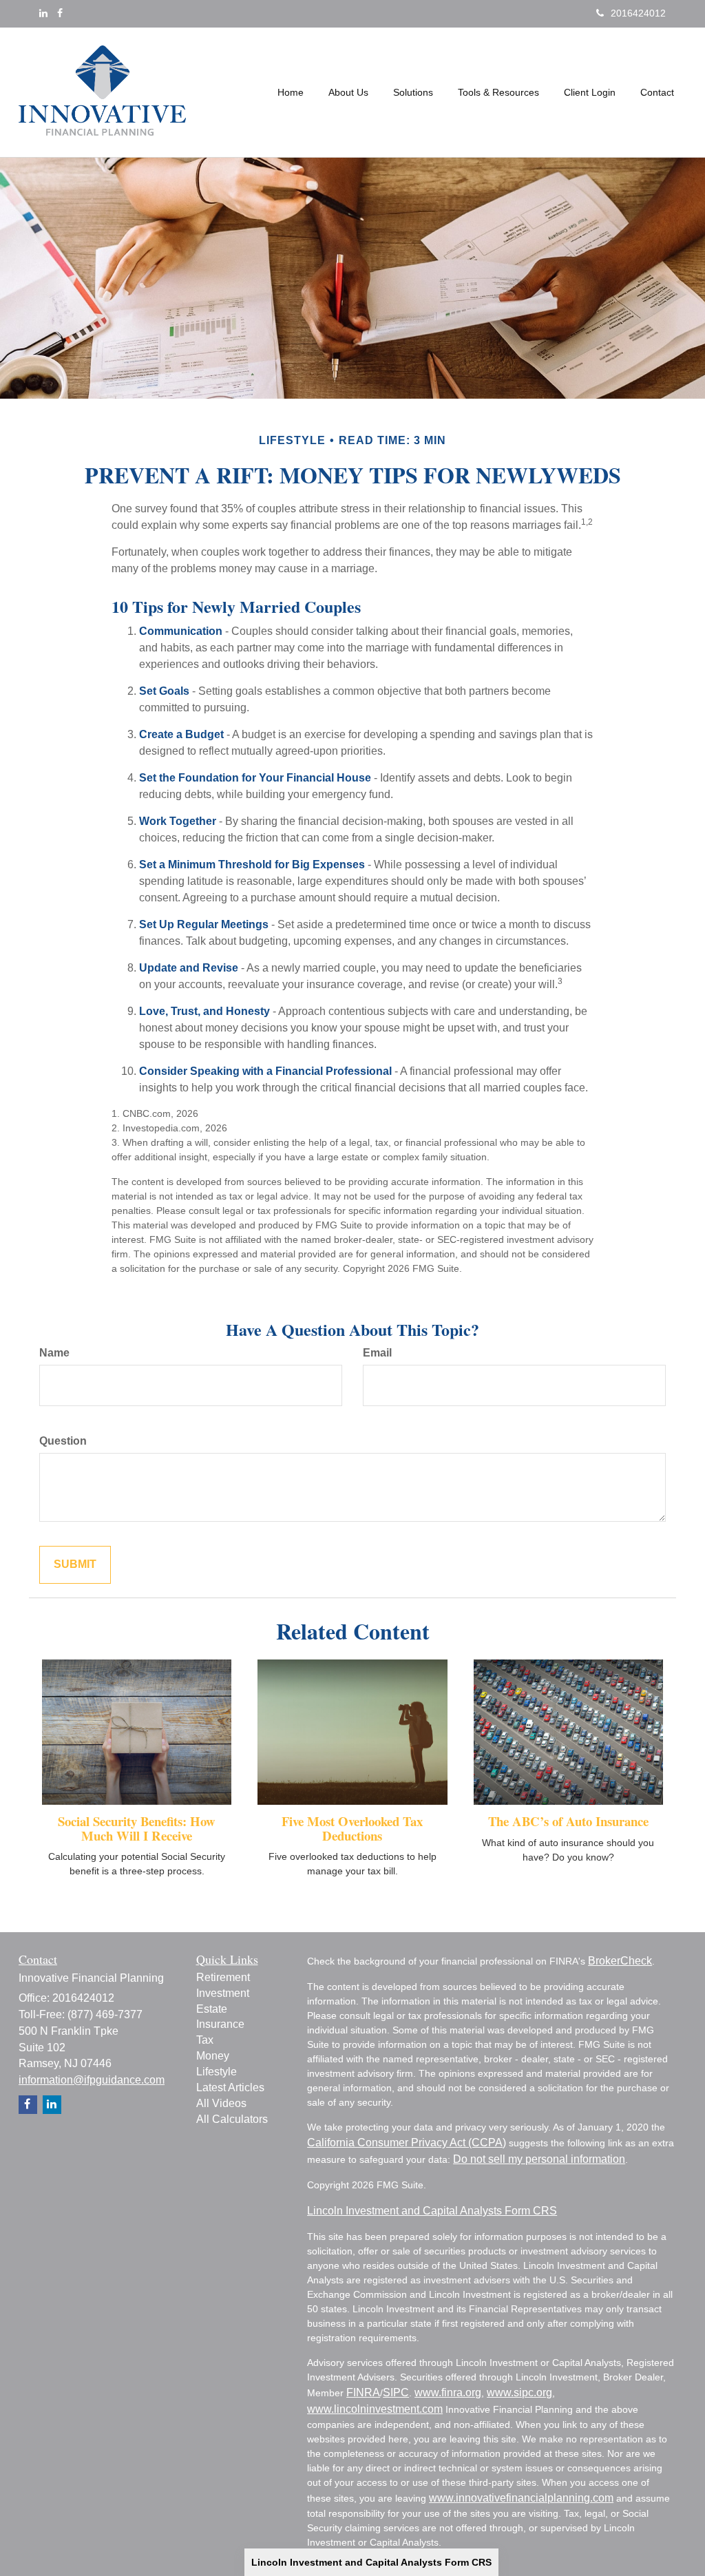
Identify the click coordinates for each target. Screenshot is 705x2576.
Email (377, 1353)
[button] (348, 92)
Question (63, 1441)
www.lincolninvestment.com (375, 2409)
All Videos (221, 2103)
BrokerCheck (620, 1961)
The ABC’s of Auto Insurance (568, 1821)
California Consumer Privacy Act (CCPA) (407, 2143)
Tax (205, 2040)
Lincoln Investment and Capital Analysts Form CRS (371, 2562)
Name (54, 1353)
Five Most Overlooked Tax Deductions (352, 1828)
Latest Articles (230, 2087)
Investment (223, 1993)
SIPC (396, 2392)
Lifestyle (217, 2072)
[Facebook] (60, 13)
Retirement (223, 1977)
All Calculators (232, 2119)
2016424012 (638, 13)
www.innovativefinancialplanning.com (521, 2498)
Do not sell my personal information (539, 2159)
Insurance (220, 2024)
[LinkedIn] (43, 13)
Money (213, 2056)
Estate (212, 2009)
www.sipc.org (519, 2392)
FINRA (363, 2392)
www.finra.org (448, 2392)
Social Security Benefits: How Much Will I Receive (137, 1828)
